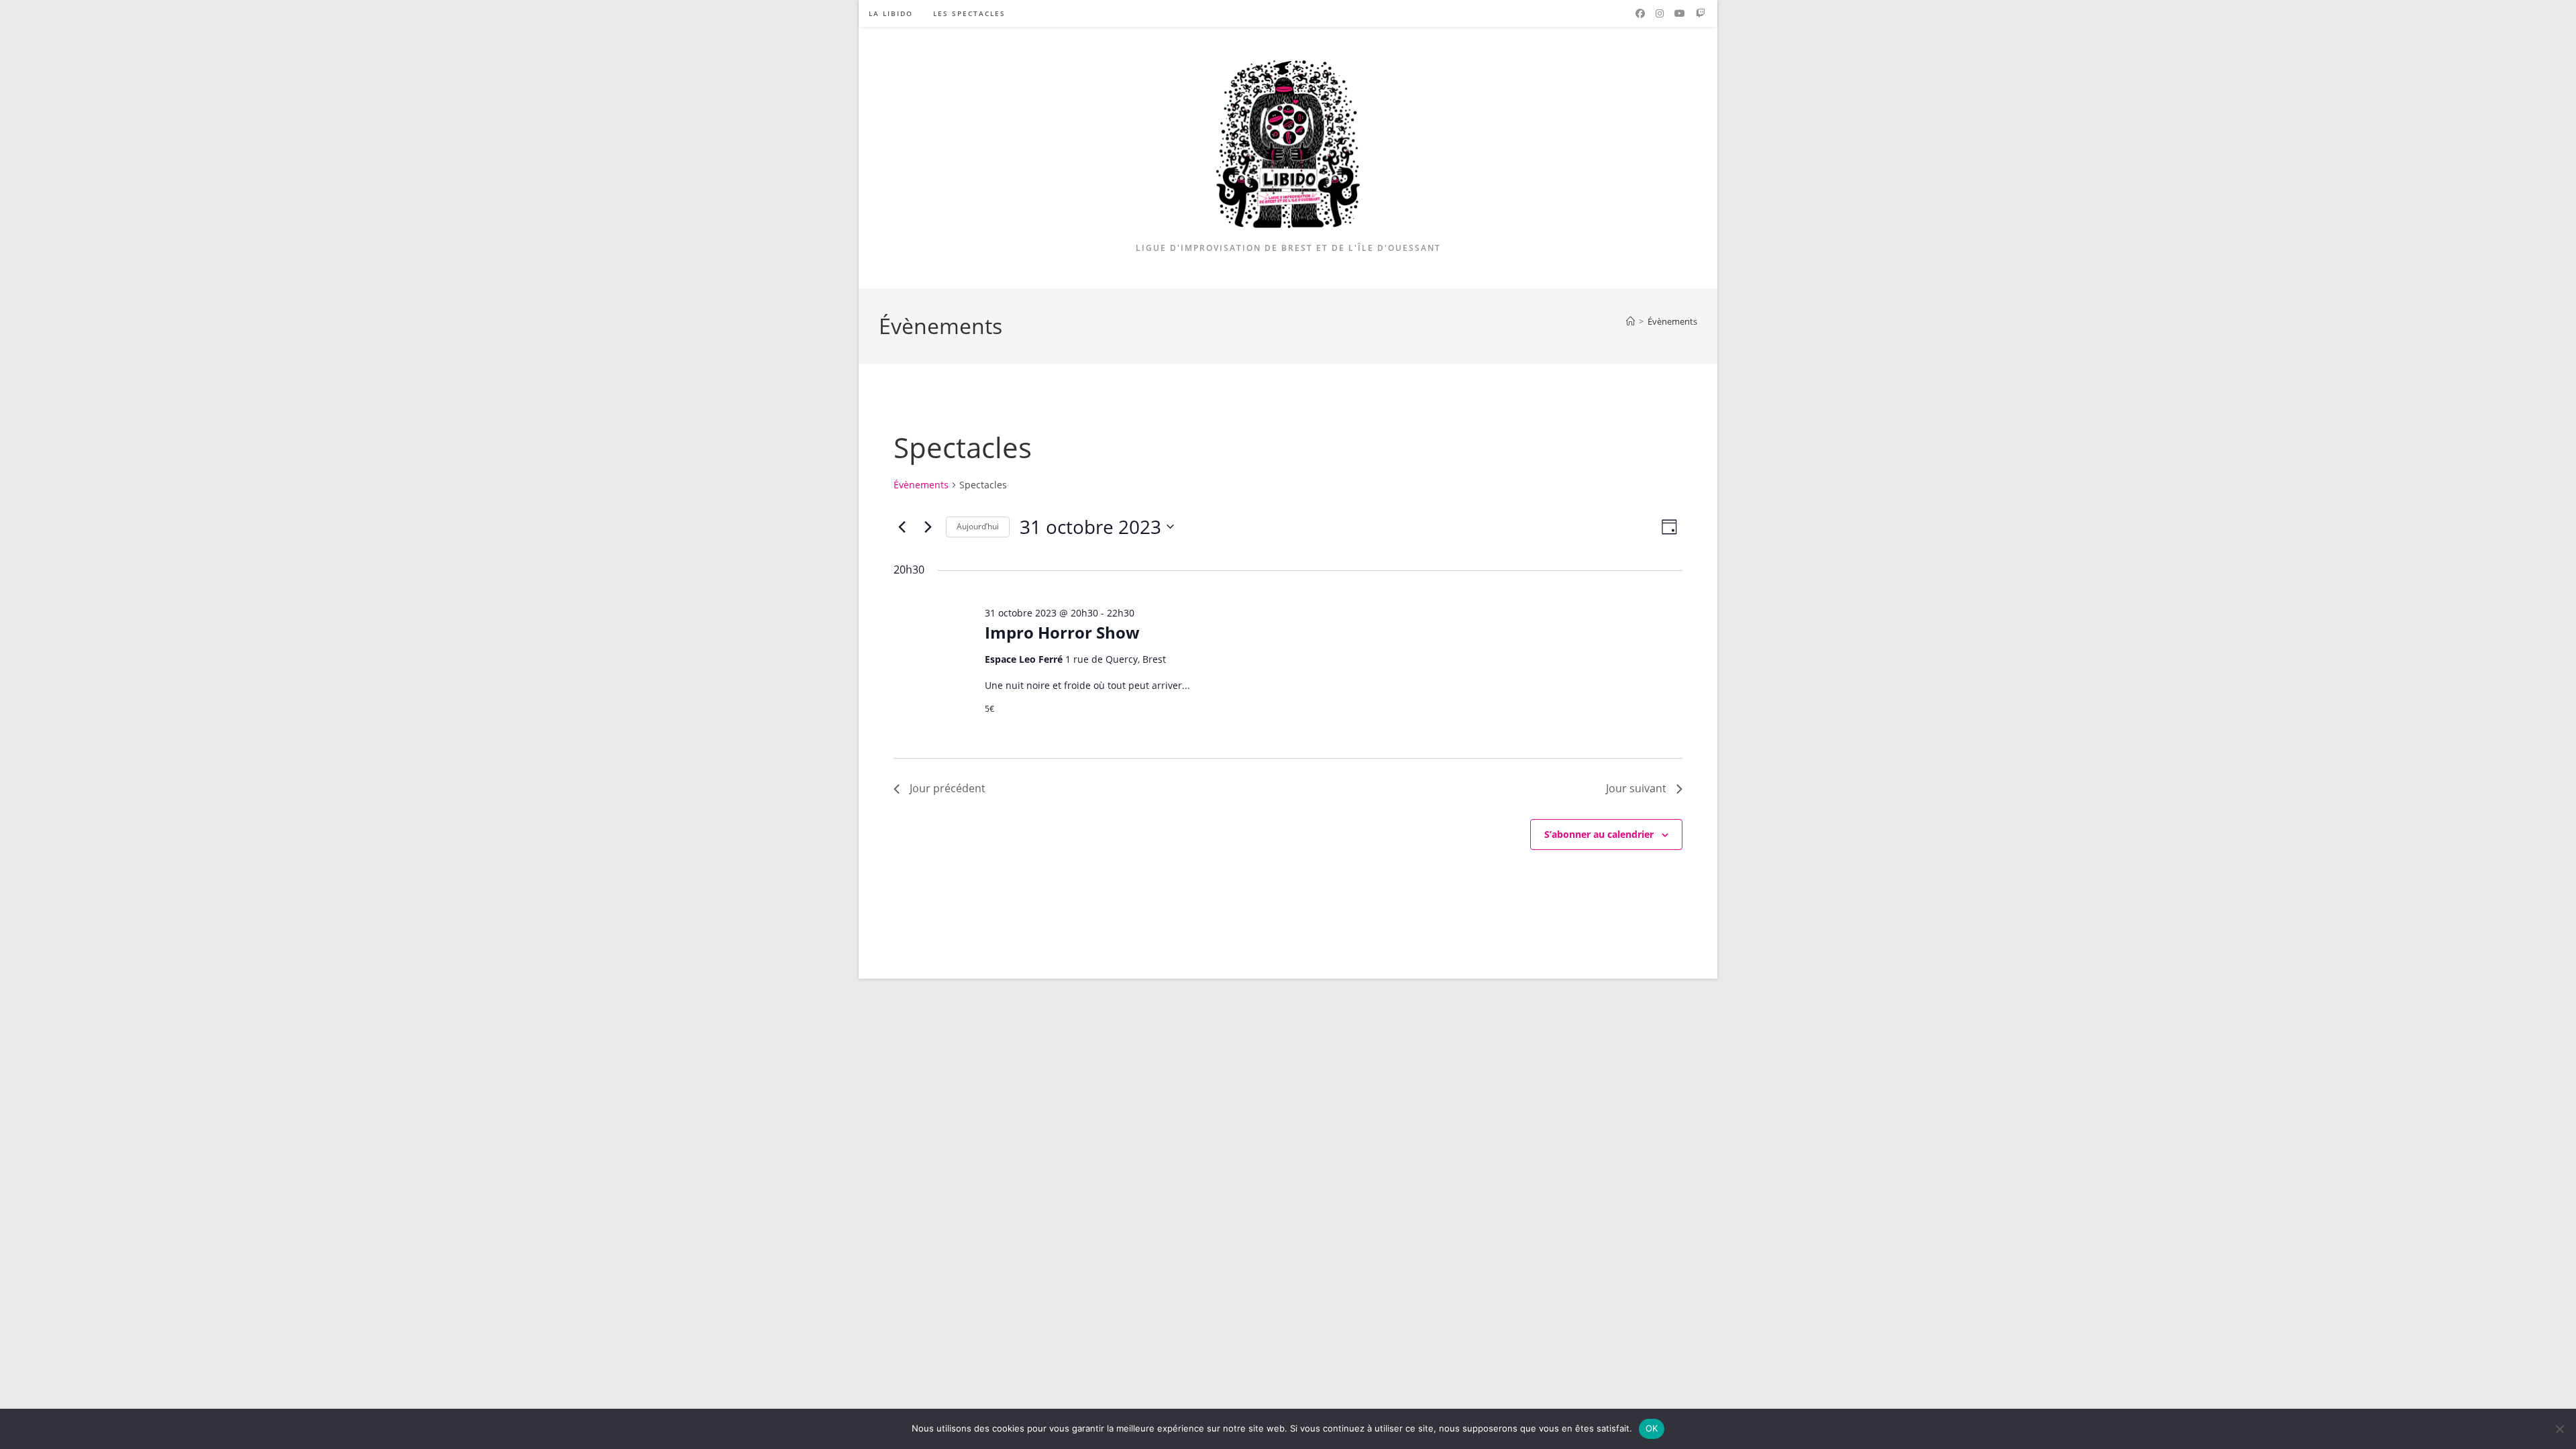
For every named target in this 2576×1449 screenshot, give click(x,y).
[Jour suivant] (928, 527)
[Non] (2559, 1429)
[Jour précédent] (902, 527)
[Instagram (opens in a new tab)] (1660, 13)
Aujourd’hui (978, 526)
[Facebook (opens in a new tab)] (1640, 13)
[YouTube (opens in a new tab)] (1680, 13)
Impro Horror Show (1062, 632)
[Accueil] (1630, 321)
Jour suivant (1636, 788)
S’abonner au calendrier (1599, 834)
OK (1652, 1428)
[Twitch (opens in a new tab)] (1701, 13)
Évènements (1672, 321)
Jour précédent (948, 788)
